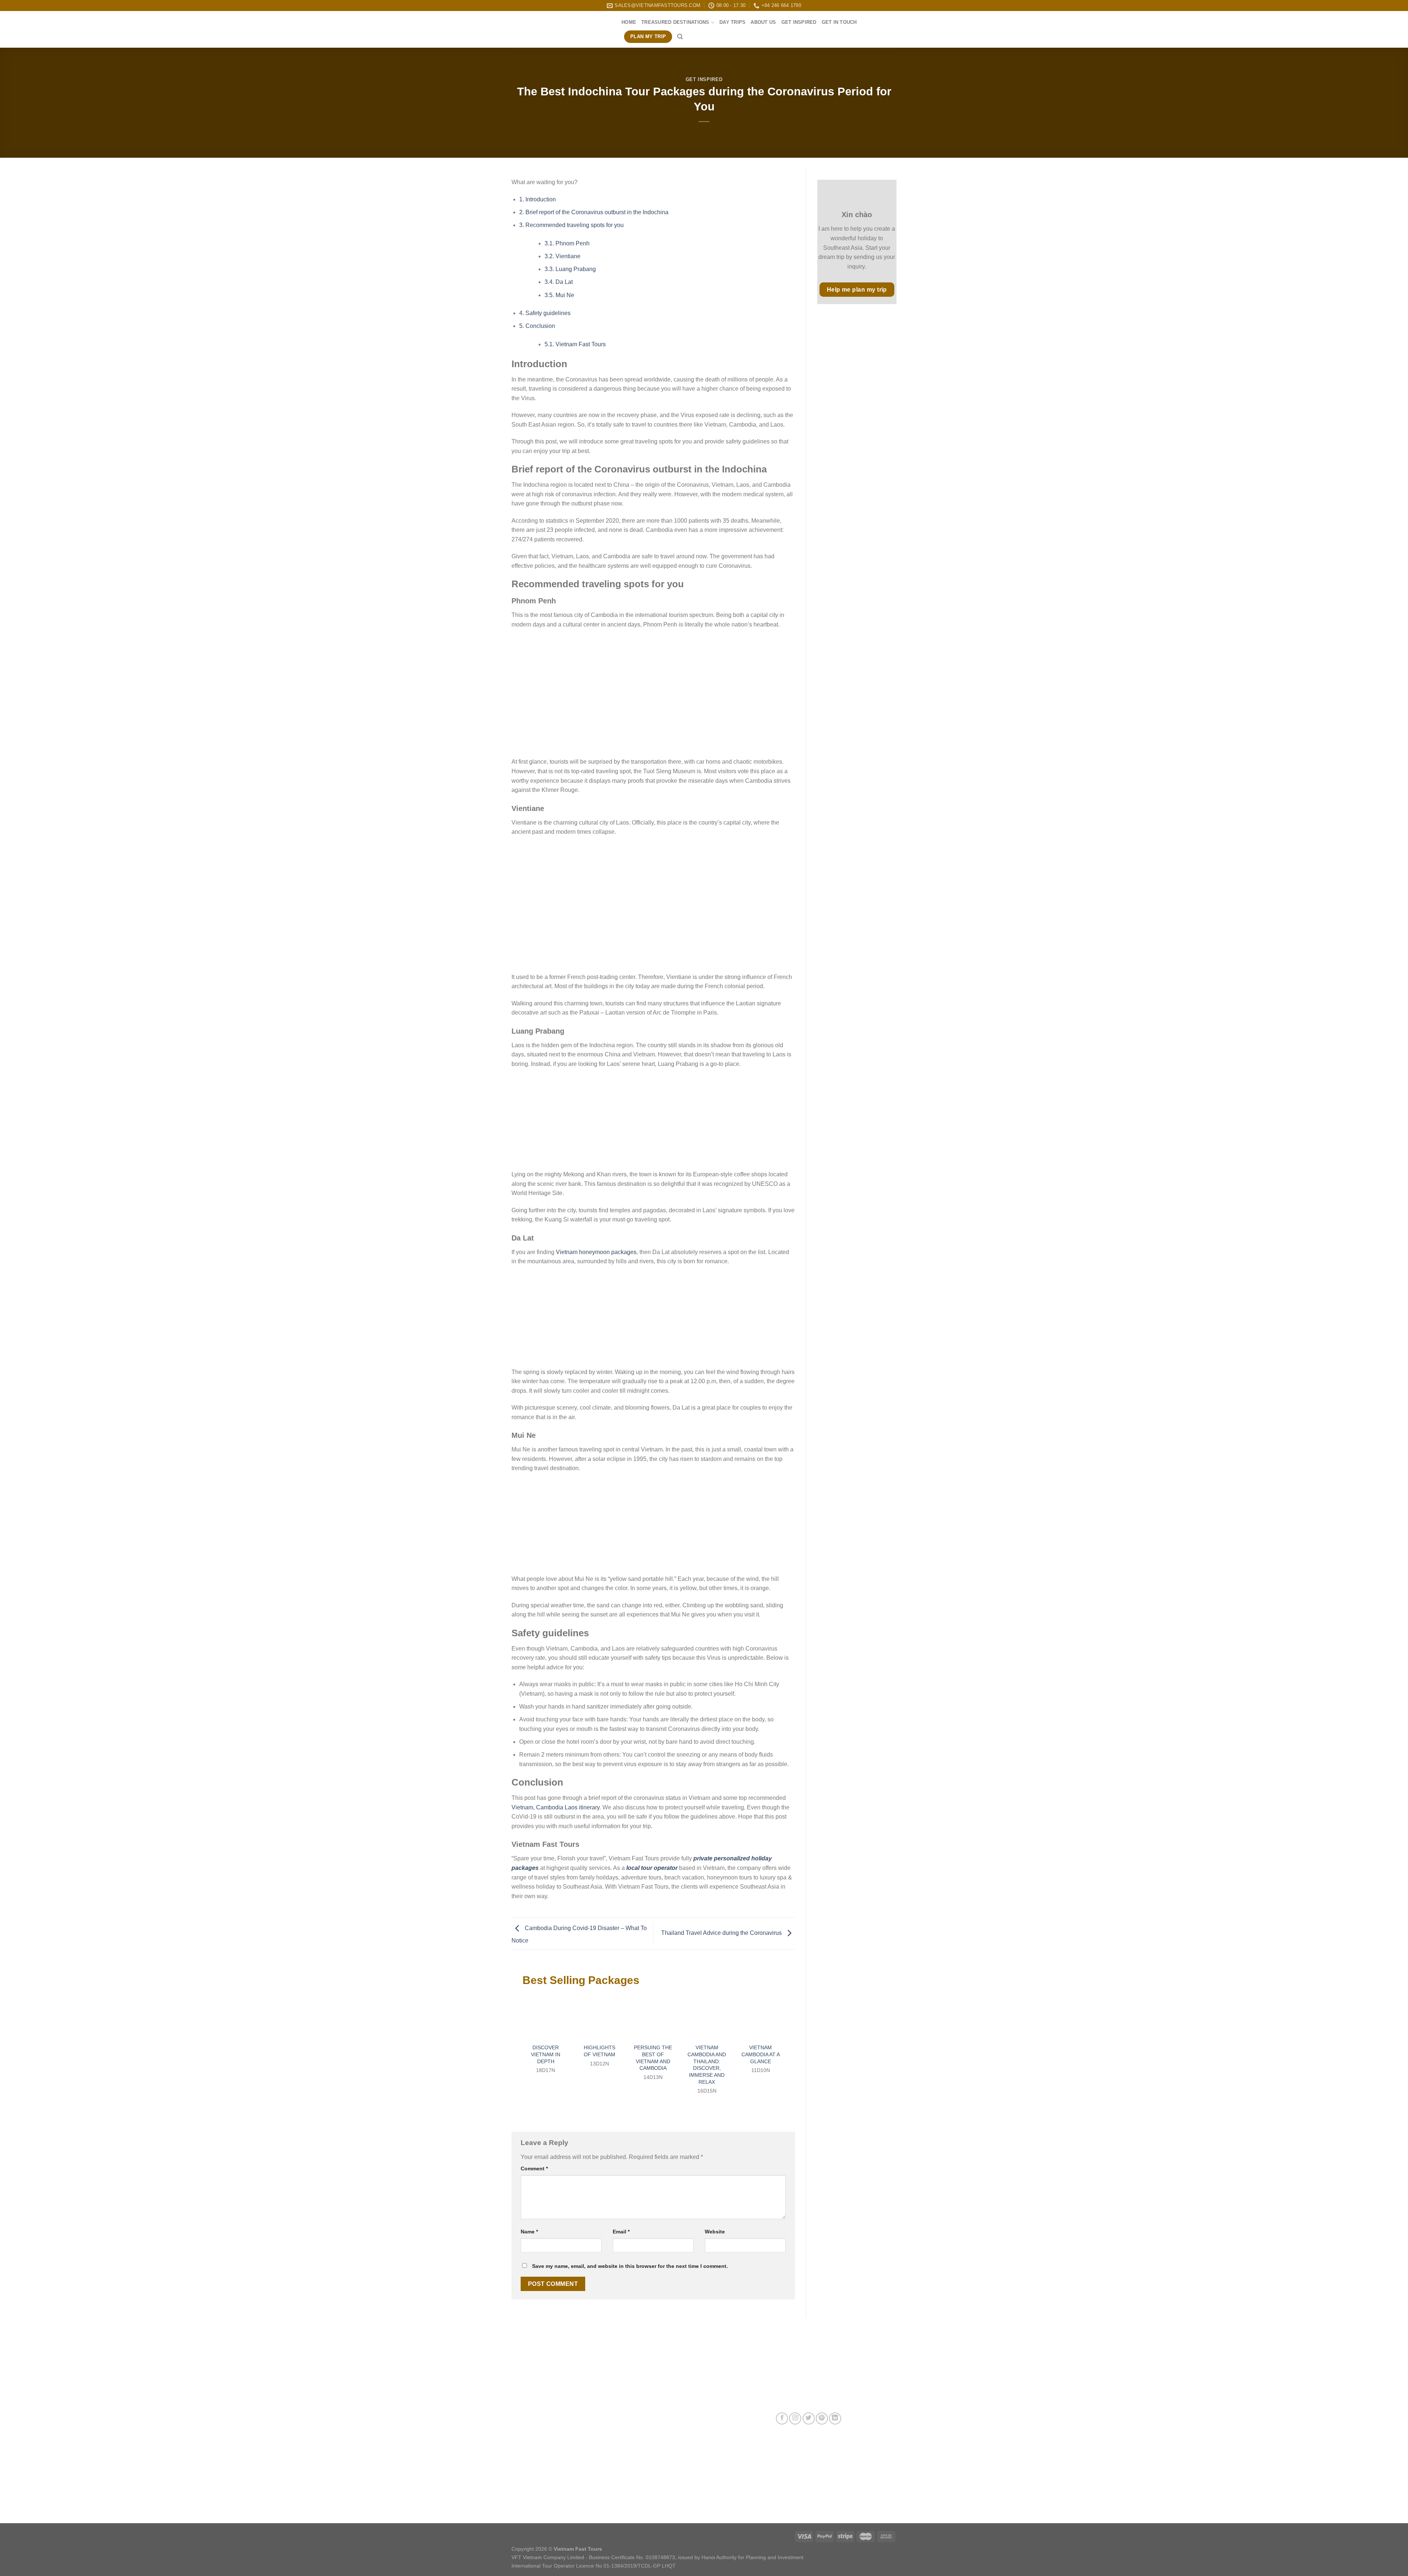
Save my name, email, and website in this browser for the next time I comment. (630, 2266)
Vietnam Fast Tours (575, 344)
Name (529, 2232)
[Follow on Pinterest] (822, 2418)
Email (621, 2232)
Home (629, 22)
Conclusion (537, 326)
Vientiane (562, 256)
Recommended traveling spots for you (571, 225)
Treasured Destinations (675, 22)
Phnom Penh (567, 243)
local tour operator (652, 1868)
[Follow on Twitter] (809, 2418)
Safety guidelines (545, 313)
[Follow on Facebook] (782, 2418)
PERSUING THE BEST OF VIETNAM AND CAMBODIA (653, 2058)
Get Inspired (799, 22)
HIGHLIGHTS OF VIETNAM (599, 2051)
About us (763, 22)
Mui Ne (559, 295)
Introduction (538, 199)
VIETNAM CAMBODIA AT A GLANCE (761, 2054)
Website (715, 2232)
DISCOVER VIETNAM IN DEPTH (546, 2054)
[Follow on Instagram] (795, 2418)
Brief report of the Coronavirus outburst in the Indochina (594, 212)
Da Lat (559, 282)
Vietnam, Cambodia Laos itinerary (555, 1807)
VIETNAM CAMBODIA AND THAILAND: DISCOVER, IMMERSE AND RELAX (707, 2065)
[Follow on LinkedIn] (835, 2418)
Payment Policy (661, 2461)
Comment (534, 2168)
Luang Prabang (570, 269)
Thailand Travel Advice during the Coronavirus (722, 1933)
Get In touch (839, 22)
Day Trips (732, 22)
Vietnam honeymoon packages (596, 1252)
